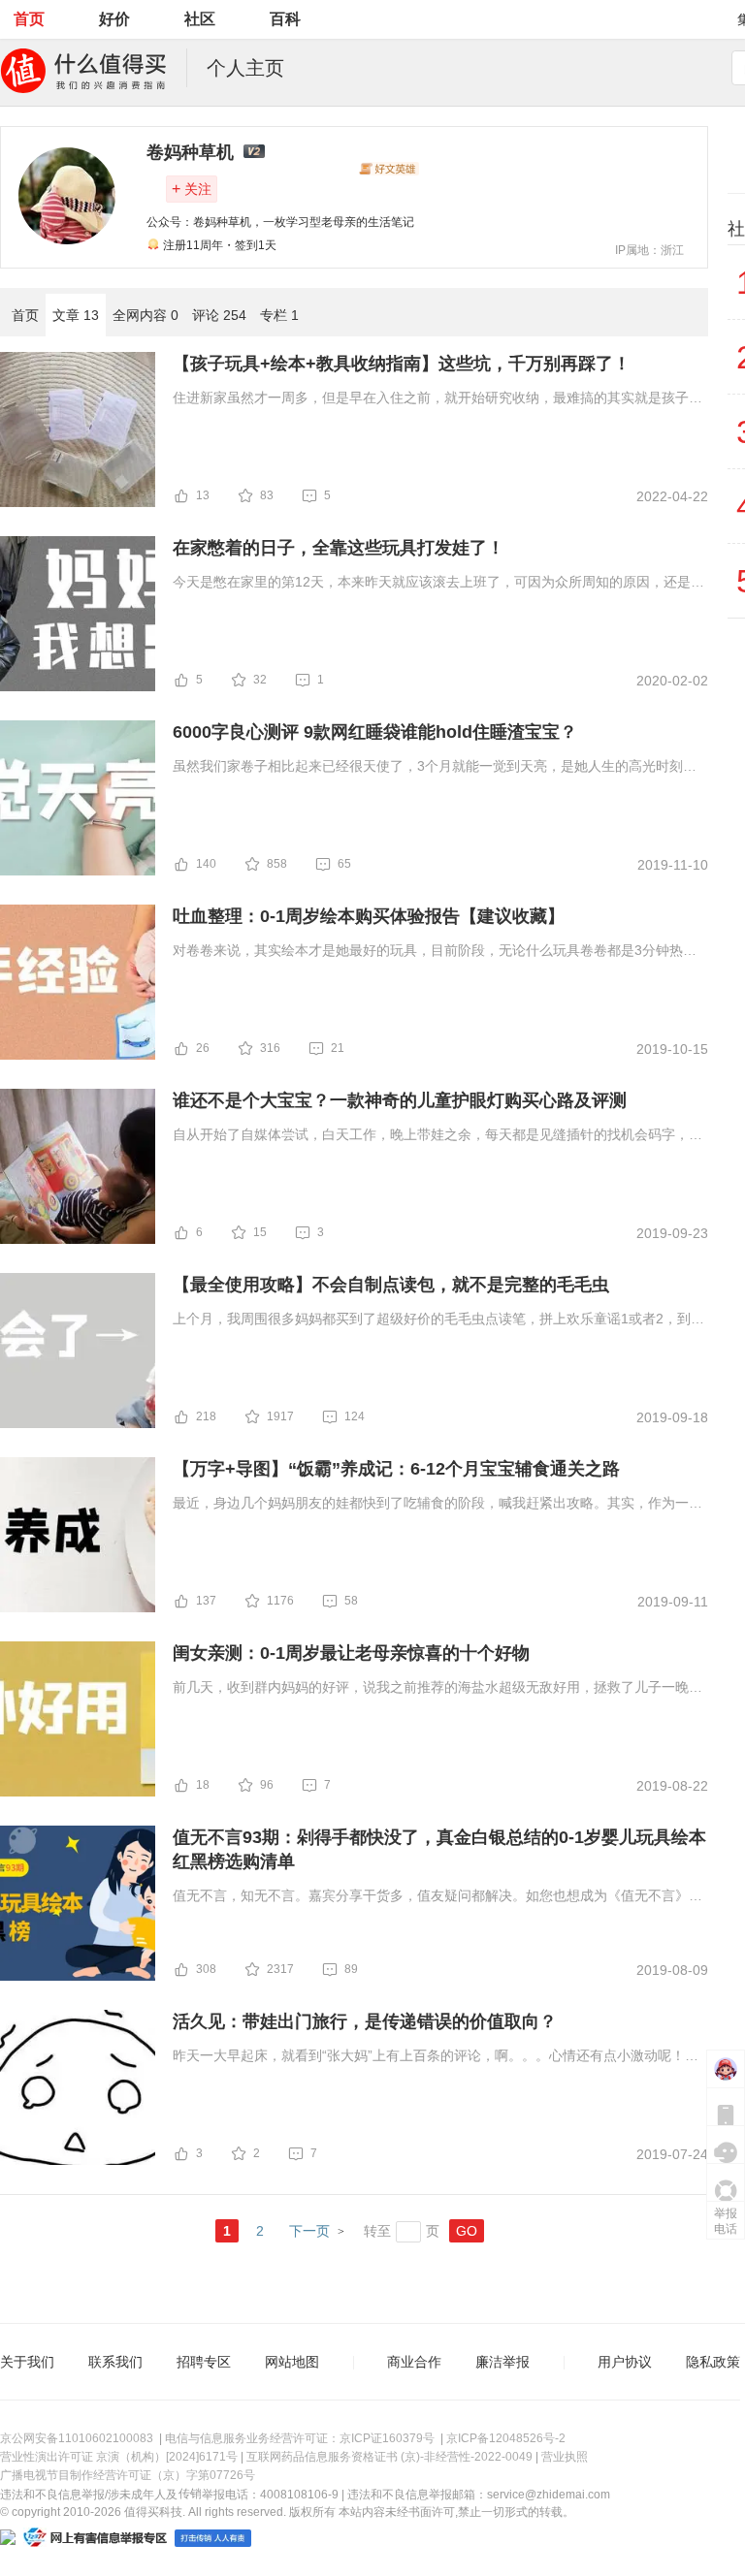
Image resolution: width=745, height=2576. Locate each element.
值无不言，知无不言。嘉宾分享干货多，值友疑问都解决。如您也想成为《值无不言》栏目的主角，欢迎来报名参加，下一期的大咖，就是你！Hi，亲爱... (437, 1897)
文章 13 (76, 315)
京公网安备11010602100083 (77, 2438)
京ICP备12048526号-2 (506, 2438)
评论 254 (219, 315)
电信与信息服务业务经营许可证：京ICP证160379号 (300, 2438)
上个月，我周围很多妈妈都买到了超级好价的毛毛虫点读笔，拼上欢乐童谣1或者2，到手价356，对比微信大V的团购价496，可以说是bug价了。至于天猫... (438, 1320)
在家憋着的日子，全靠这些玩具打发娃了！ (339, 548)
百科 (285, 19)
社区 (200, 19)
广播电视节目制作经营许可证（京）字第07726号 (128, 2475)
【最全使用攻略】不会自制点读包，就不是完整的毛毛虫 (391, 1285)
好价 (114, 19)
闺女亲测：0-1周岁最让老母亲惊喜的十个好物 (351, 1653)
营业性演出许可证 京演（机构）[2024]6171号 (119, 2457)
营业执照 (565, 2457)
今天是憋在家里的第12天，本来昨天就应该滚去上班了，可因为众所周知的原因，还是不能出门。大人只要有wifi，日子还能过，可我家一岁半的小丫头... (438, 584)
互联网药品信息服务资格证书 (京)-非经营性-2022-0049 (389, 2457)
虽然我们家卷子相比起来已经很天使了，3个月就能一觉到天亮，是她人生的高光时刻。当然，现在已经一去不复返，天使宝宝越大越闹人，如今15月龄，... (435, 768)
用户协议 (625, 2362)
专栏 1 (279, 315)
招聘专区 (204, 2362)
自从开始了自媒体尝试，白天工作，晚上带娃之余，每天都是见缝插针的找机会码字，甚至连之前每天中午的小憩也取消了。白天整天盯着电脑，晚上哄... (437, 1136)
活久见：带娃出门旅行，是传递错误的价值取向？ (365, 2021)
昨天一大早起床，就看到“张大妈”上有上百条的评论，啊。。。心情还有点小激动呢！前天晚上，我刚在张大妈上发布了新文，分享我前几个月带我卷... (436, 2057)
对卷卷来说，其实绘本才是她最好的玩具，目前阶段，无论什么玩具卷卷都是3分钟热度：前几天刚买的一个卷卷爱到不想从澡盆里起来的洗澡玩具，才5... (428, 952)
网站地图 (292, 2362)
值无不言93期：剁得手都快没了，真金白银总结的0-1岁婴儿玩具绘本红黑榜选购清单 (439, 1849)
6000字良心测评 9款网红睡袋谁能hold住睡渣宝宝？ (375, 732)
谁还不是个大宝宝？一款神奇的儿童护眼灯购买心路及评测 (400, 1100)
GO (467, 2231)
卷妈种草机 (190, 152)
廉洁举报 (502, 2362)
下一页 (309, 2231)
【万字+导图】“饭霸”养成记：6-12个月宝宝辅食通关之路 (396, 1469)
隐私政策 (713, 2362)
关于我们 (27, 2362)
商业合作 (414, 2362)
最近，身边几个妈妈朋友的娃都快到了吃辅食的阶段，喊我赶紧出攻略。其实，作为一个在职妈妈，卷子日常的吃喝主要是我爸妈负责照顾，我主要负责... (437, 1505)
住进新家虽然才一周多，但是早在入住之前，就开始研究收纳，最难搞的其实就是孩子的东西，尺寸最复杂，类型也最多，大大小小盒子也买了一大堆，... (437, 399)
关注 (192, 189)
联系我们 (115, 2362)
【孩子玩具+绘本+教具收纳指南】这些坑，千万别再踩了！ (402, 364)
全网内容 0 (146, 315)
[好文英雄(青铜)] (389, 169)
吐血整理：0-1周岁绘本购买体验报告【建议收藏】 (369, 916)
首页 (29, 19)
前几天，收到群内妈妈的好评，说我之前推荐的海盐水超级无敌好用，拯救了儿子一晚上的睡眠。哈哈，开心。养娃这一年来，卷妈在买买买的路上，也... (437, 1689)
